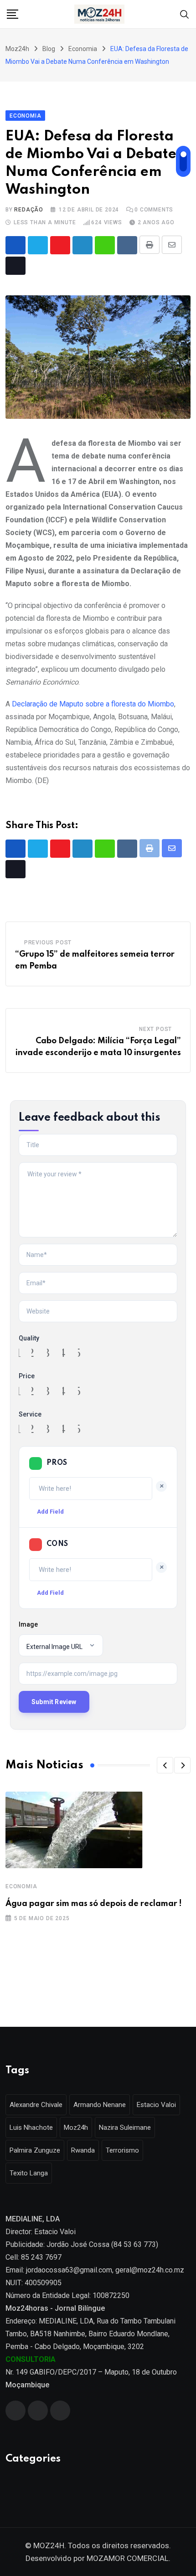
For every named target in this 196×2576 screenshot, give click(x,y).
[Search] (185, 13)
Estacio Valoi (156, 2105)
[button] (165, 1765)
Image (28, 1624)
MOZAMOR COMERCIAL (128, 2558)
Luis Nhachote (31, 2128)
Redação (29, 210)
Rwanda (83, 2150)
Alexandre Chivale (36, 2105)
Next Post (155, 1029)
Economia (21, 1886)
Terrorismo (122, 2150)
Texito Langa (29, 2173)
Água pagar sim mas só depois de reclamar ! (94, 1904)
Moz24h (76, 2128)
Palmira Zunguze (35, 2150)
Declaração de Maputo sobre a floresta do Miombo (93, 704)
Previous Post (48, 943)
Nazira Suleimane (125, 2128)
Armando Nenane (100, 2105)
